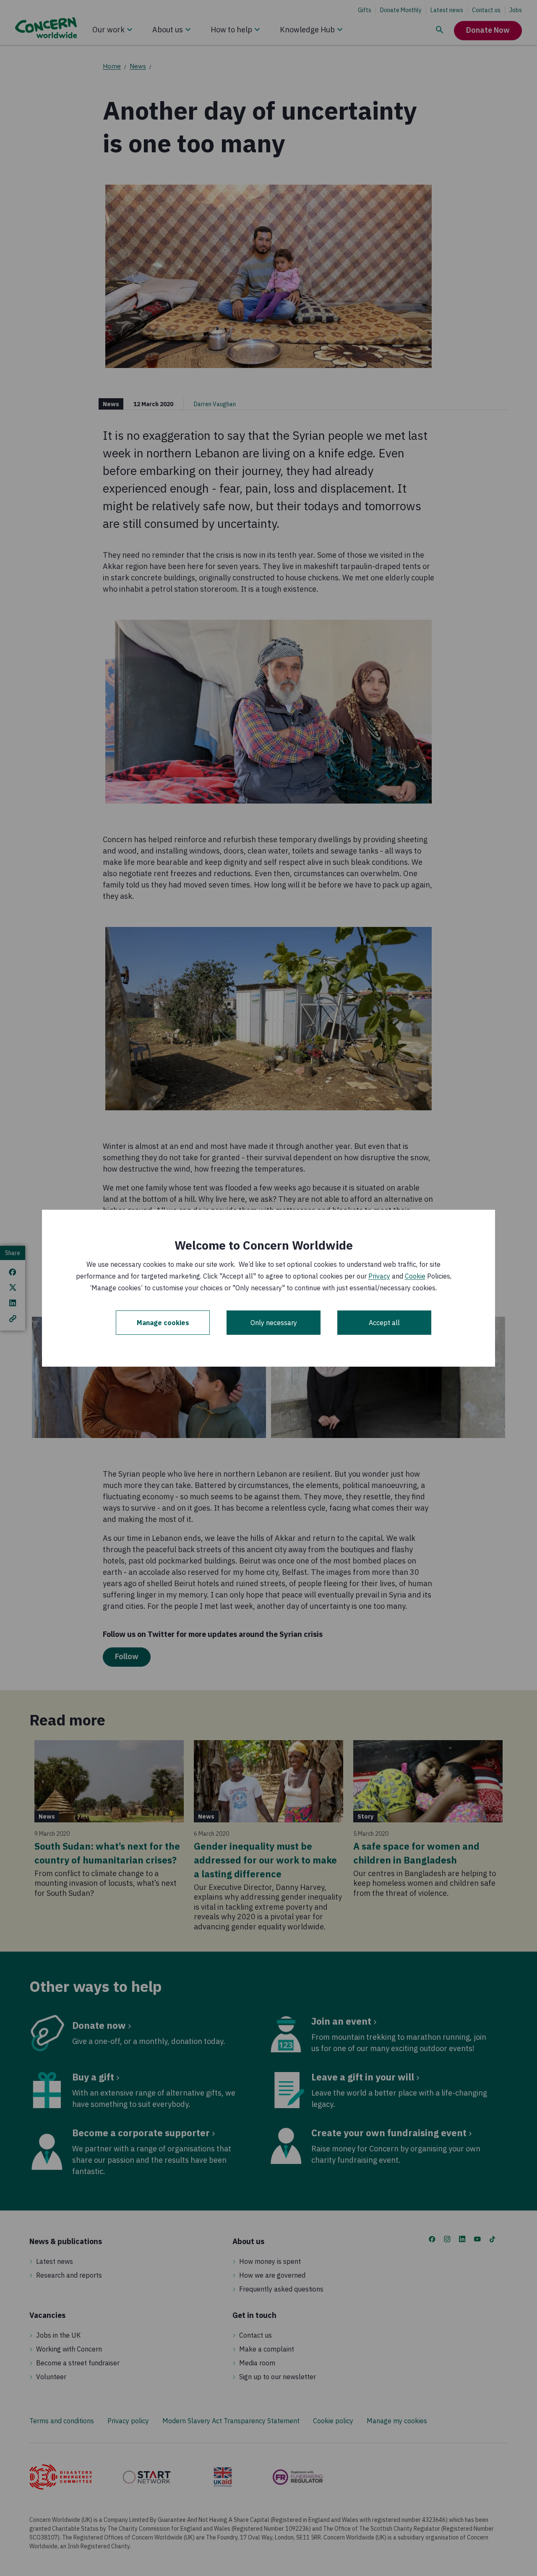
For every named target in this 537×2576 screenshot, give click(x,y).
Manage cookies (163, 1323)
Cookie (415, 1276)
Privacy (379, 1276)
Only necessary (274, 1323)
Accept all (384, 1323)
